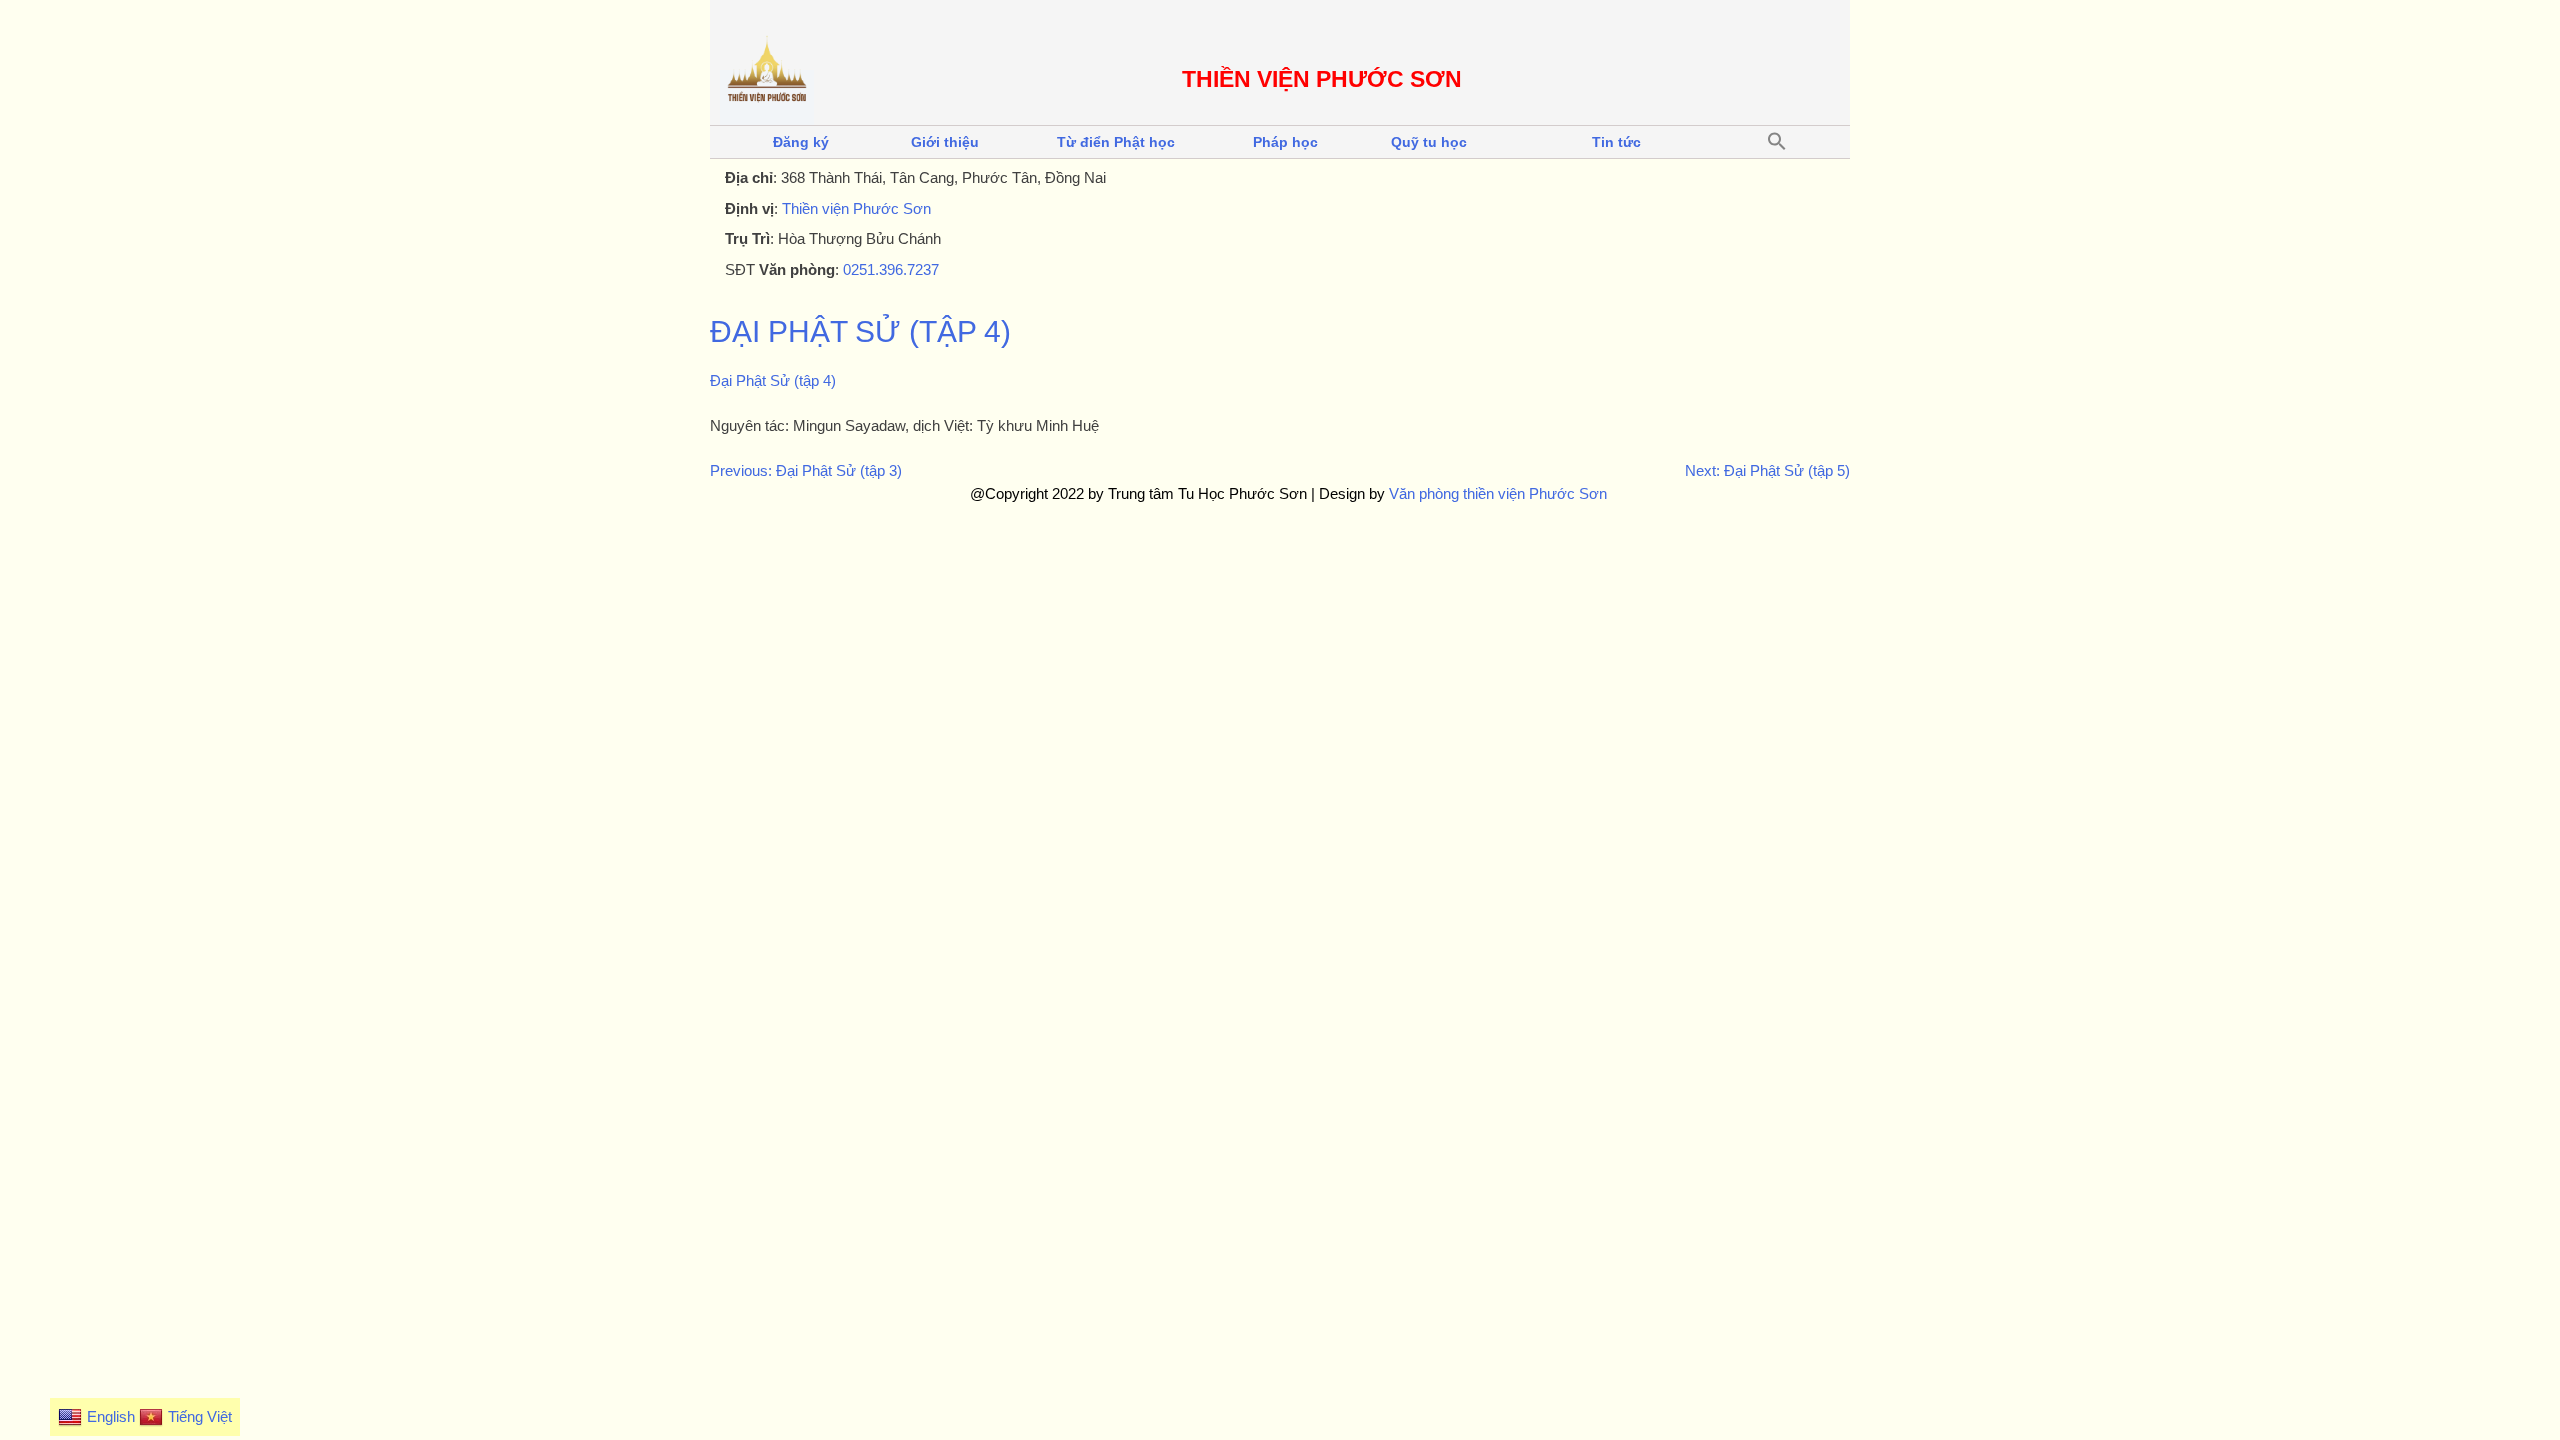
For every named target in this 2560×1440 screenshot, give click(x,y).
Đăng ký (801, 142)
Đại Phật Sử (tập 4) (860, 331)
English (111, 1416)
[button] (1777, 142)
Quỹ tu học (1429, 142)
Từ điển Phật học (1116, 142)
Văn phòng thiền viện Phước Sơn (1498, 493)
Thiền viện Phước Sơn (856, 208)
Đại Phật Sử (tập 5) (1787, 470)
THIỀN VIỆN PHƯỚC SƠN (1322, 79)
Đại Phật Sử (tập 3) (839, 470)
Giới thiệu (945, 142)
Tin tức (1616, 142)
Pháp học (1285, 142)
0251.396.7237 (891, 269)
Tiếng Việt (200, 1416)
